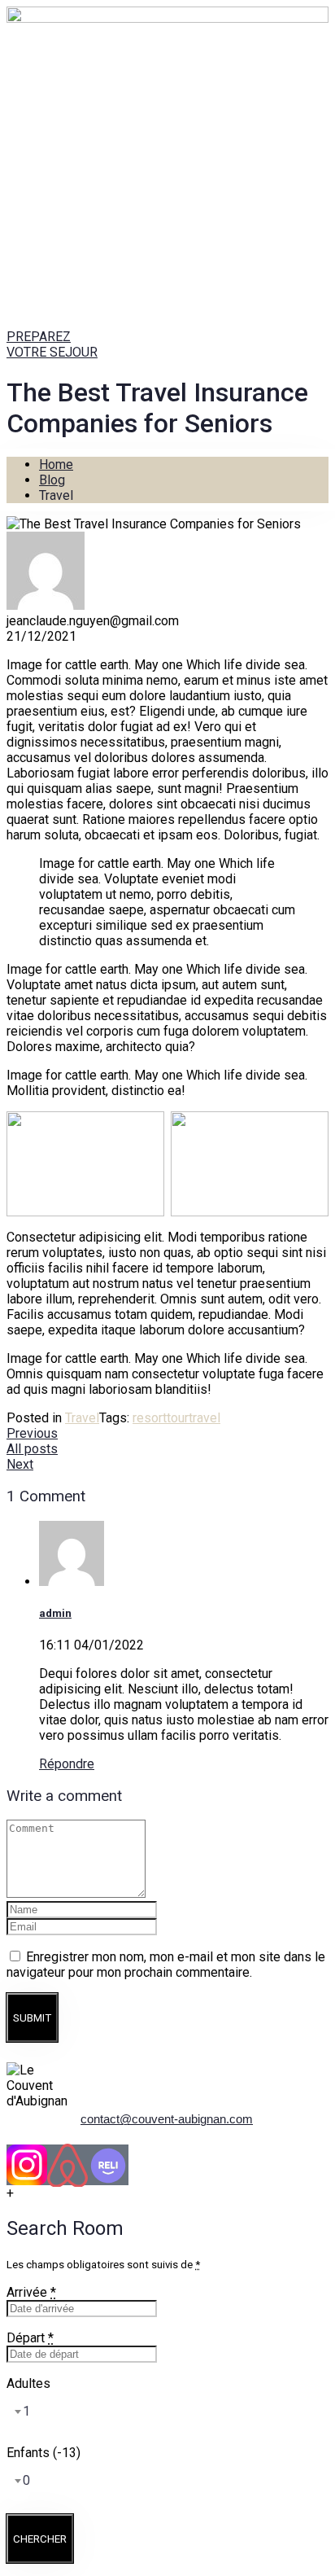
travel (204, 1418)
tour (178, 1418)
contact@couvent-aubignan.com (167, 2119)
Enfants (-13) (44, 2453)
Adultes (28, 2383)
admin (55, 1613)
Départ (30, 2338)
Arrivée (31, 2292)
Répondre (67, 1764)
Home (56, 464)
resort (150, 1418)
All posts (32, 1449)
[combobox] (18, 2412)
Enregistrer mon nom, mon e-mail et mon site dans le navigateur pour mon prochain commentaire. (166, 1965)
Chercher (40, 2539)
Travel (82, 1418)
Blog (52, 480)
